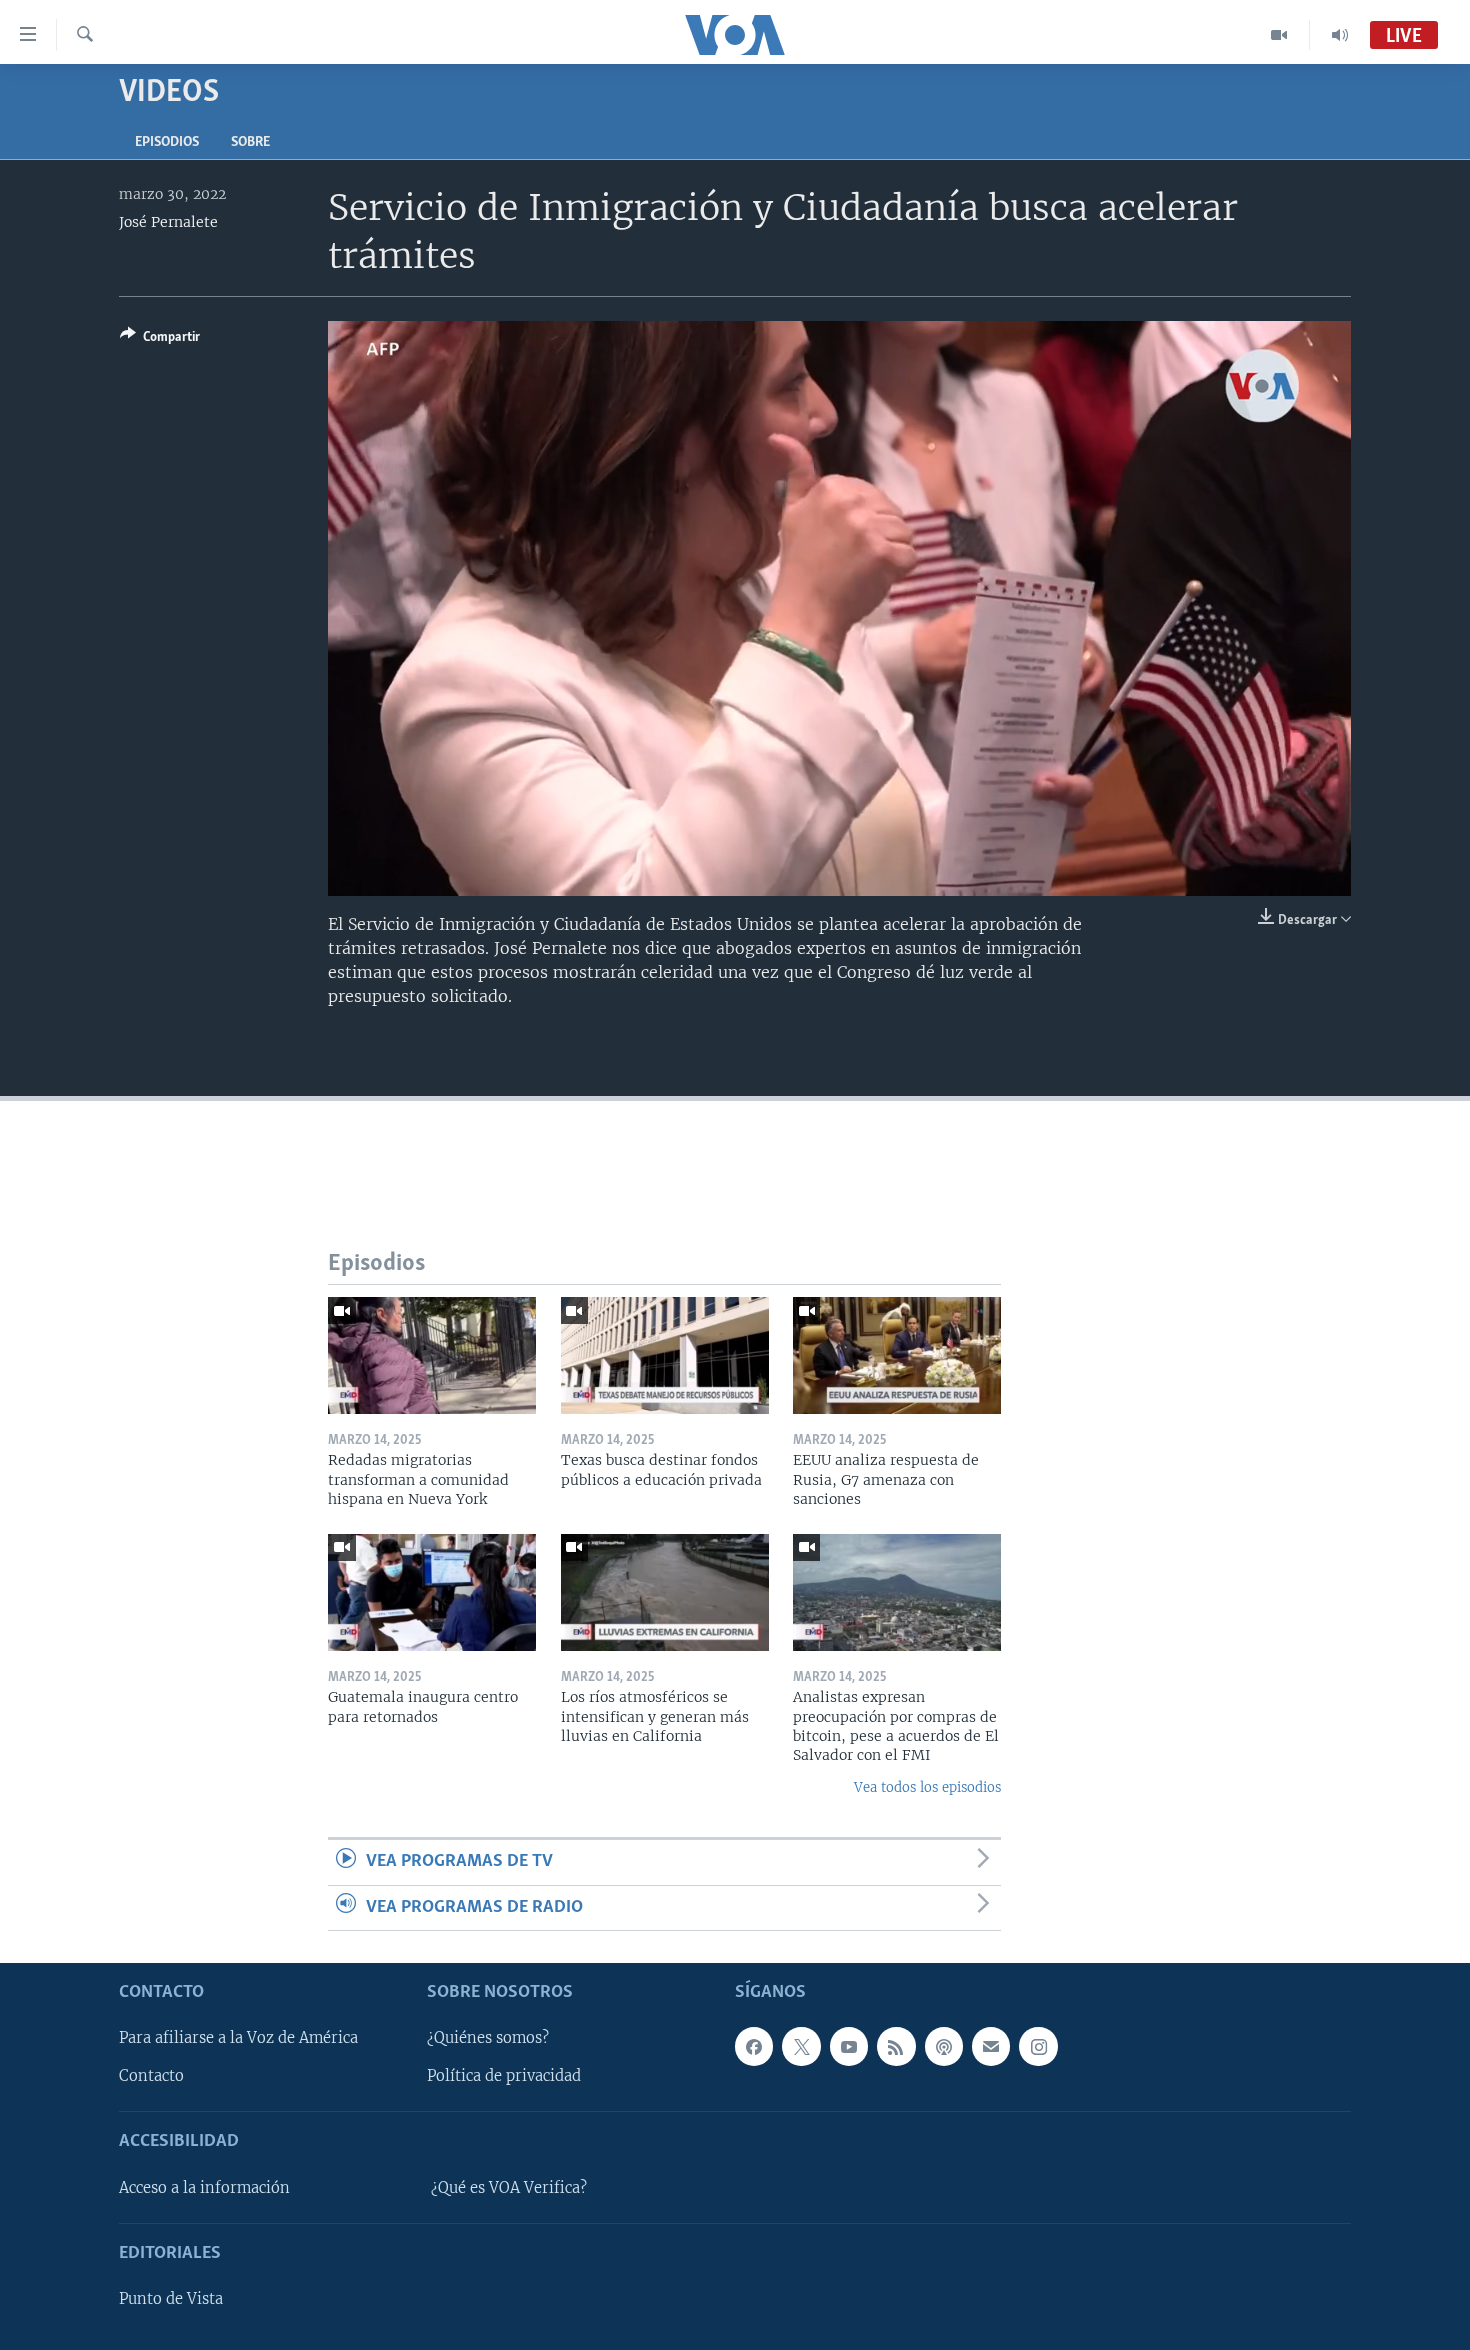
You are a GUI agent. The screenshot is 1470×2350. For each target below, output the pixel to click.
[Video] (1279, 35)
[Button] (160, 340)
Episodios (167, 142)
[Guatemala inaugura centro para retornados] (432, 1592)
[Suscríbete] (991, 2046)
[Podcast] (944, 2046)
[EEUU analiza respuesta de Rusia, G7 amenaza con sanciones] (897, 1355)
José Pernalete (168, 222)
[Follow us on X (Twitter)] (801, 2046)
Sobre (250, 142)
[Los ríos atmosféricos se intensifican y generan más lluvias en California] (665, 1592)
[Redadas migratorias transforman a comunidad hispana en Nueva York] (432, 1355)
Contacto (151, 2076)
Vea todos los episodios (927, 1787)
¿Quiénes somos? (488, 2038)
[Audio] (1340, 35)
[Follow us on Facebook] (754, 2046)
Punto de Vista (171, 2299)
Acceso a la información (204, 2188)
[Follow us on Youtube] (849, 2046)
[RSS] (896, 2046)
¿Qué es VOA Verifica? (509, 2188)
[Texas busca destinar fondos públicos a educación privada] (665, 1355)
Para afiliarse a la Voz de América (238, 2038)
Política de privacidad (504, 2076)
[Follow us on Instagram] (1038, 2046)
